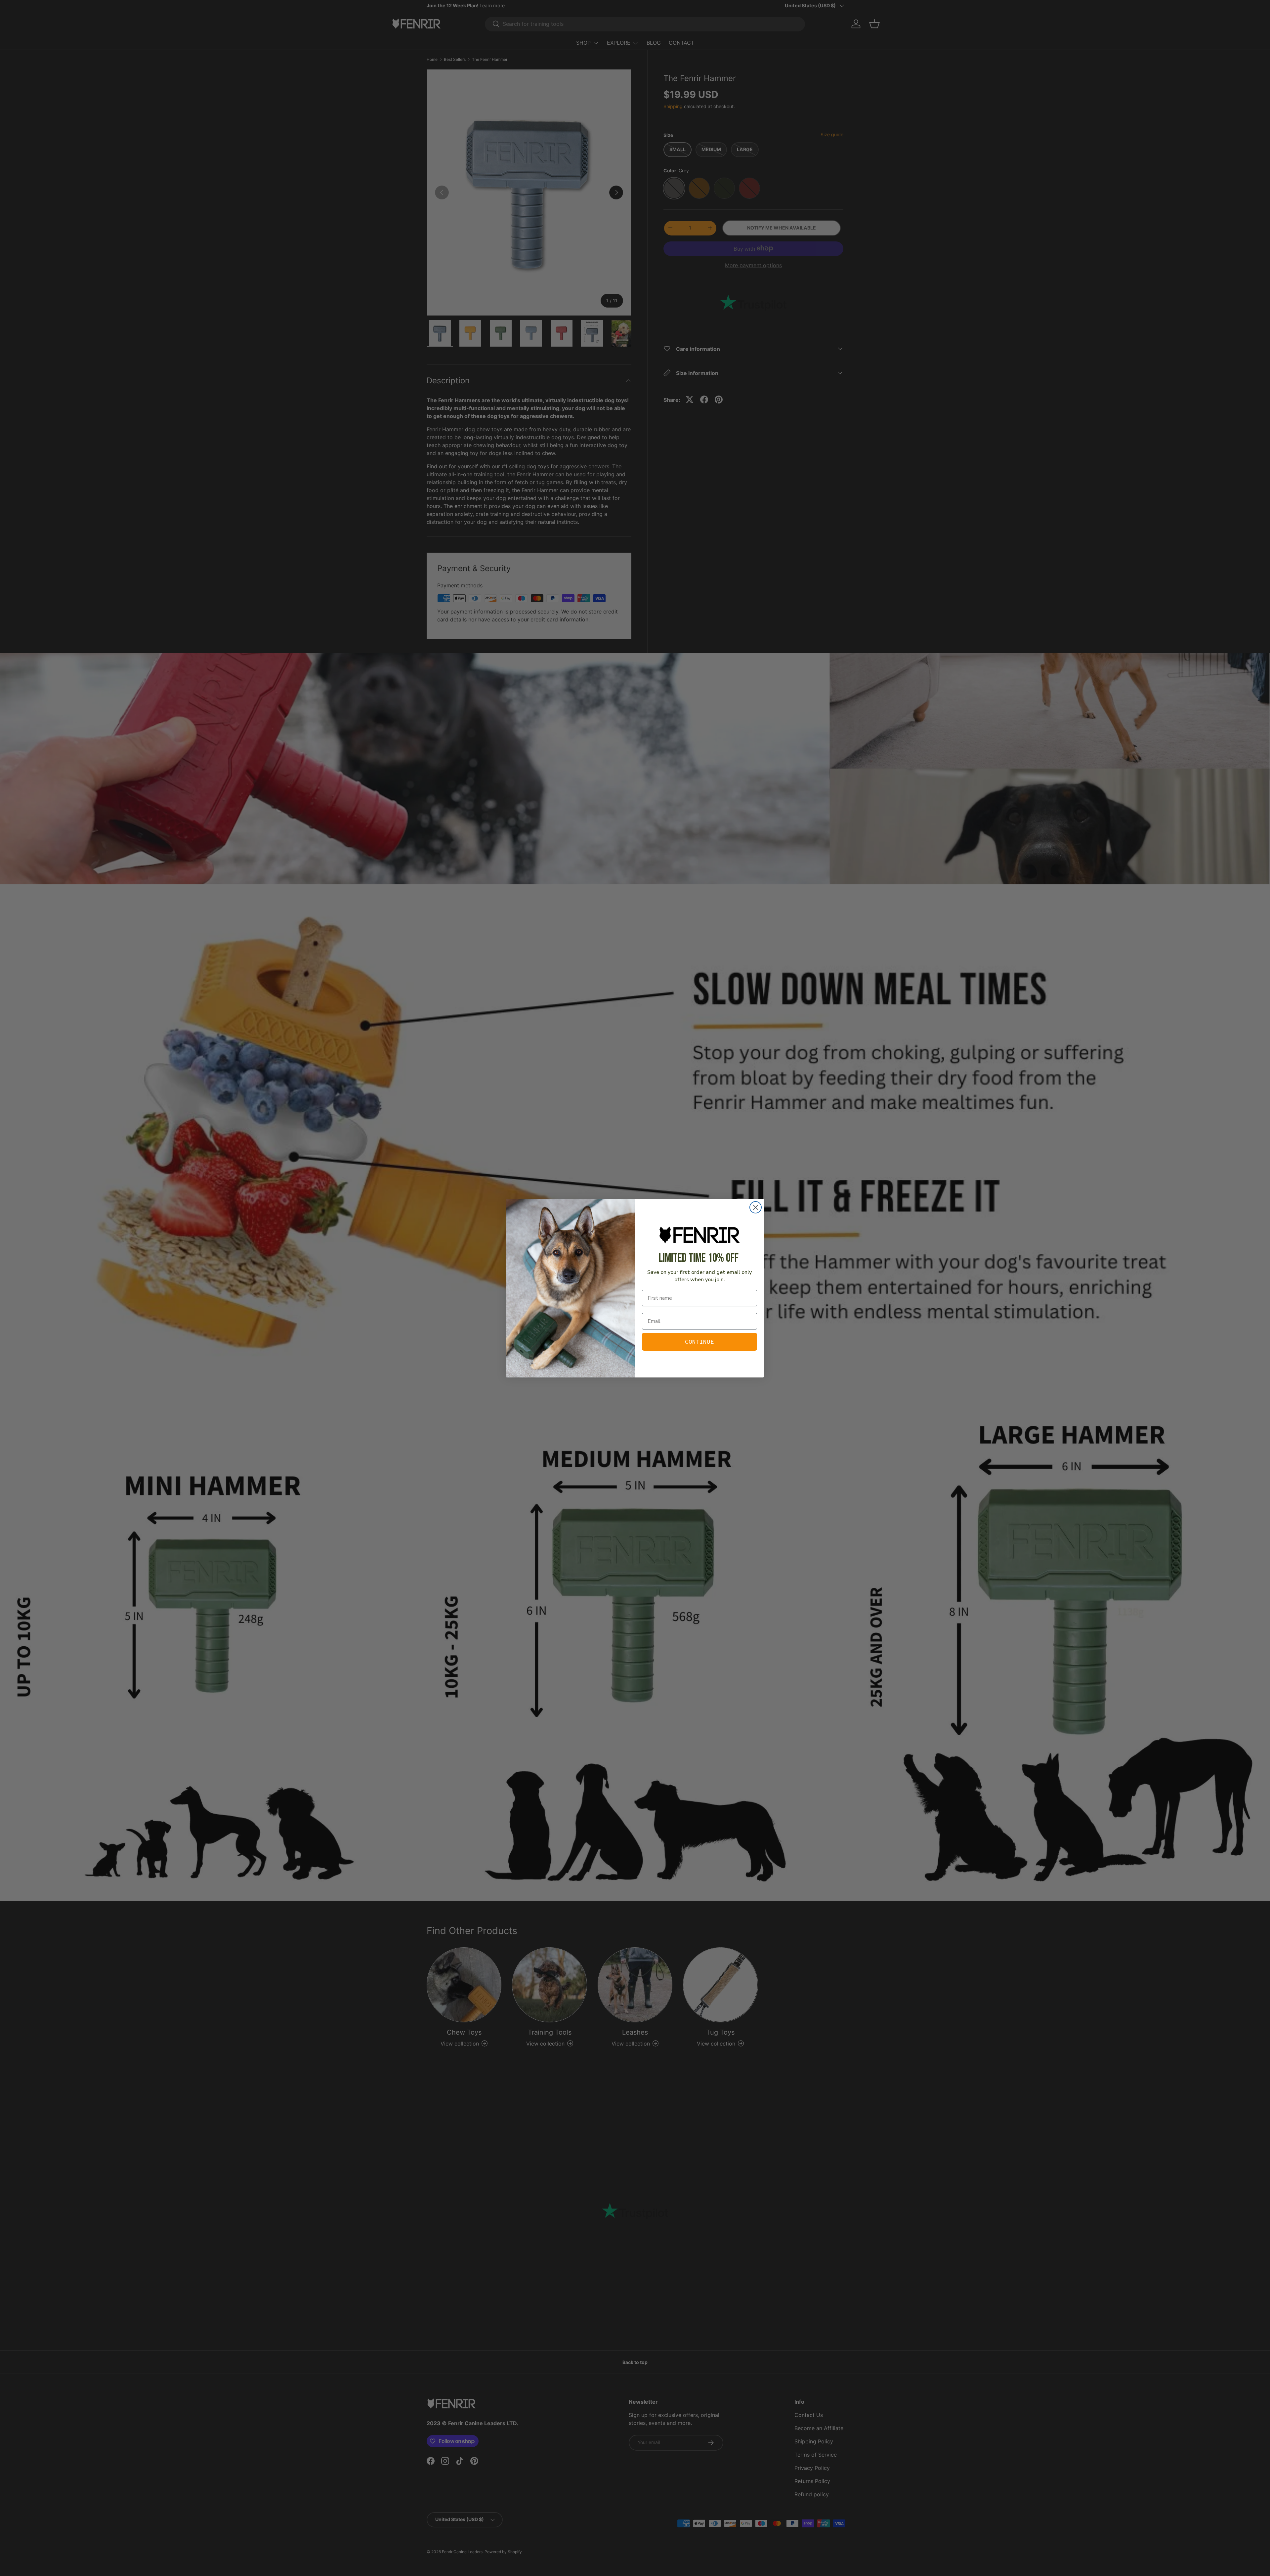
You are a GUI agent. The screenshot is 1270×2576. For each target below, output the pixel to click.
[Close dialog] (756, 1207)
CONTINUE (699, 1342)
